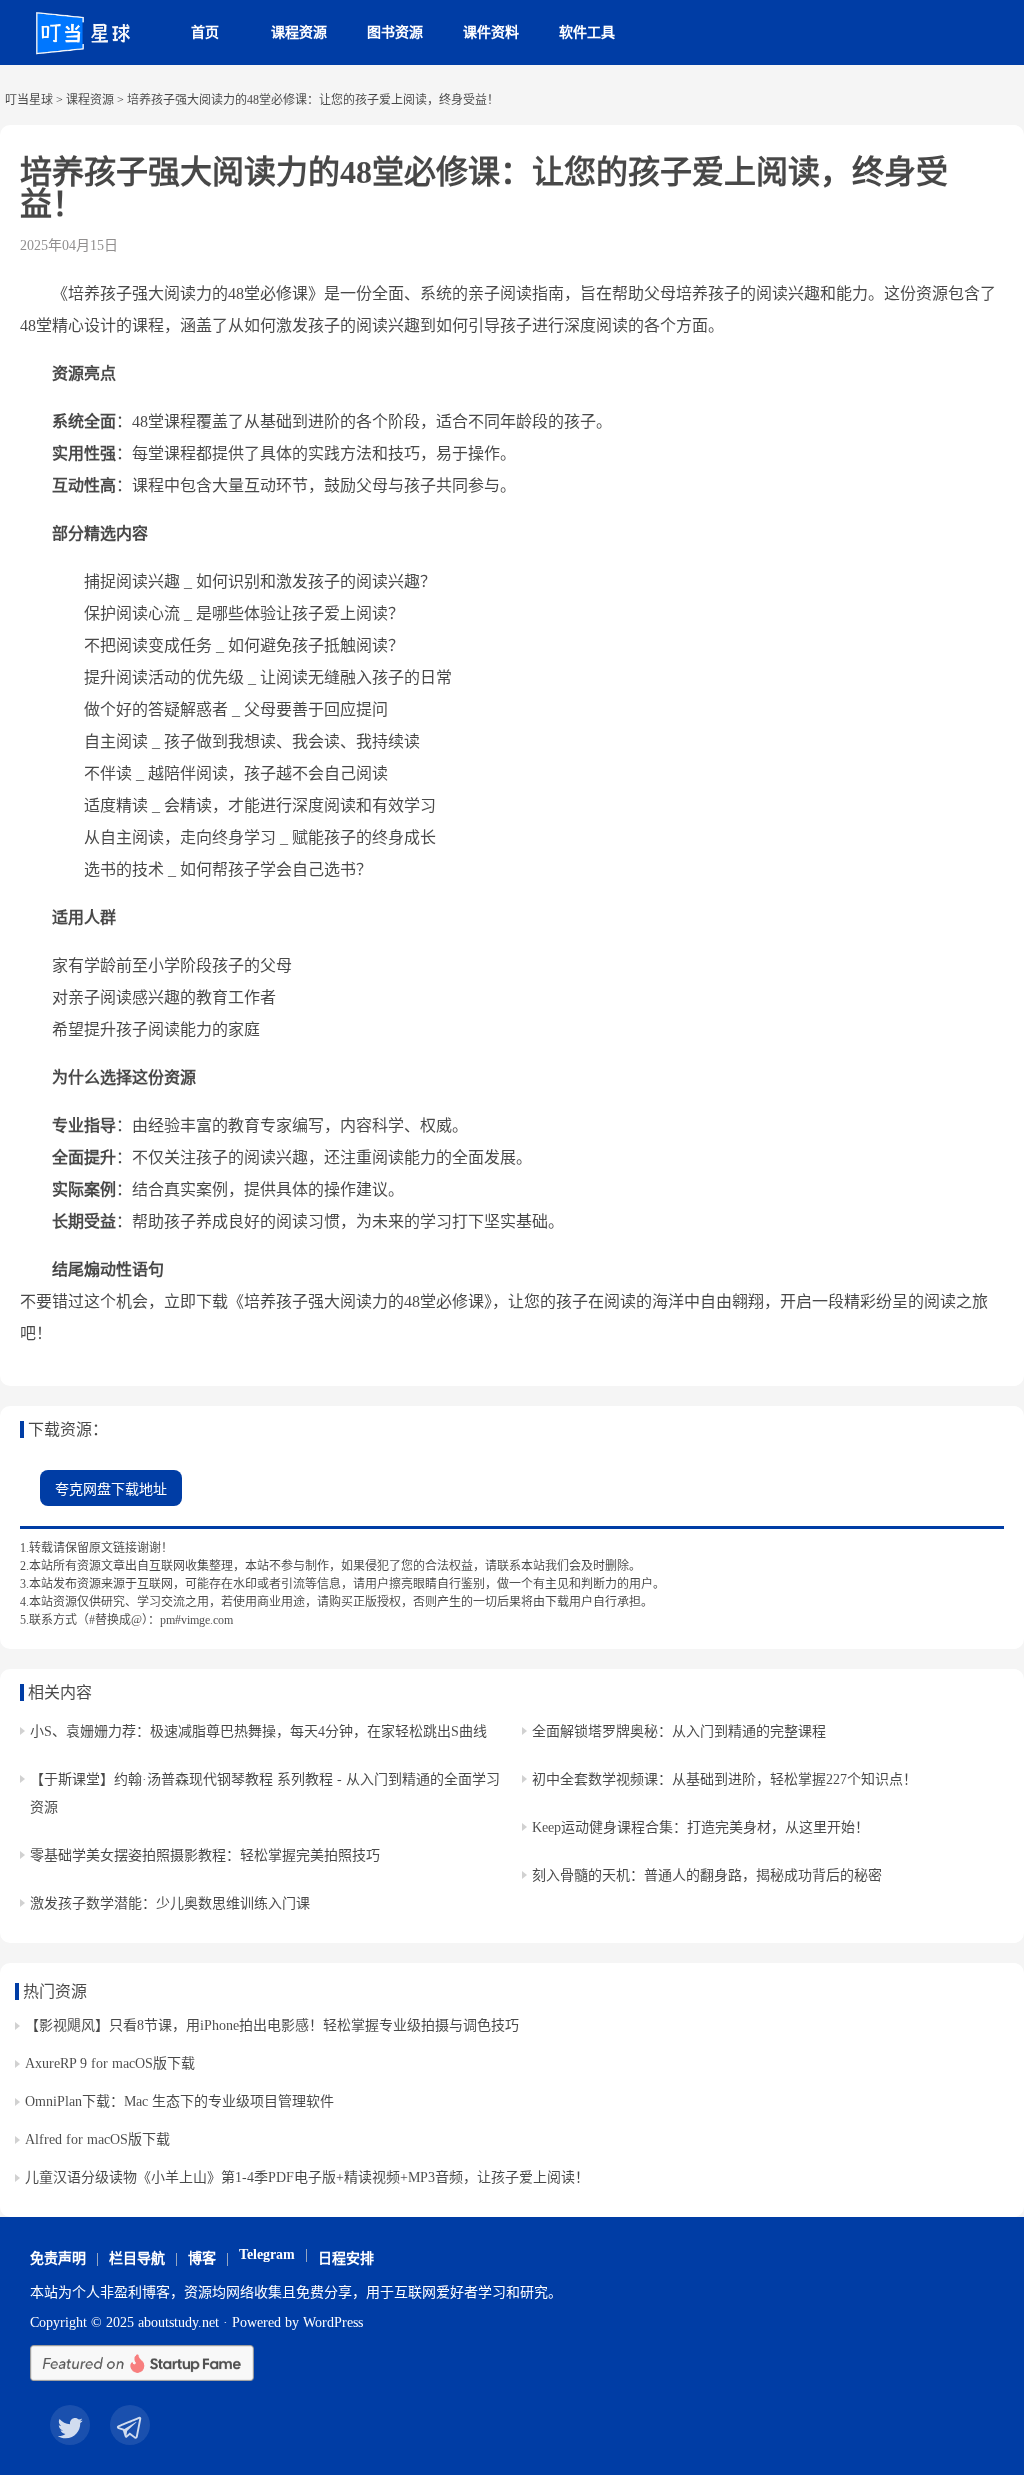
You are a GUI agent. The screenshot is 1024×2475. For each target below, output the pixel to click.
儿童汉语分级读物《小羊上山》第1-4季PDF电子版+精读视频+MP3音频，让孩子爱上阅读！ (307, 2177)
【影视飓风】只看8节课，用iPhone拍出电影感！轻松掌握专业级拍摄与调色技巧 (272, 2025)
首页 (205, 32)
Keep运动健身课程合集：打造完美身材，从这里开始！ (700, 1827)
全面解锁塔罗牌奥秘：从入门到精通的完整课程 (679, 1731)
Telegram (267, 2254)
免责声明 (58, 2258)
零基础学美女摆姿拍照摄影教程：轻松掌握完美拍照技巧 (205, 1855)
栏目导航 (137, 2258)
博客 (202, 2258)
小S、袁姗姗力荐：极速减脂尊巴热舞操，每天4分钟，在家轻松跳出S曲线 (258, 1731)
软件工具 (587, 32)
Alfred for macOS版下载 (97, 2139)
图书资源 (395, 32)
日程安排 (346, 2258)
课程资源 (299, 32)
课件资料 (491, 32)
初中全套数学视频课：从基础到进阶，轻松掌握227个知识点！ (724, 1779)
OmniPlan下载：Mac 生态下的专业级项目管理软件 (179, 2101)
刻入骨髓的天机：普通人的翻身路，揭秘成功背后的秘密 (707, 1875)
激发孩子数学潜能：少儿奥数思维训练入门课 (170, 1903)
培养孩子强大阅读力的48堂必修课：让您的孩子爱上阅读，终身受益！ (484, 188)
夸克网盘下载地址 (111, 1489)
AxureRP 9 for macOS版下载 (110, 2063)
